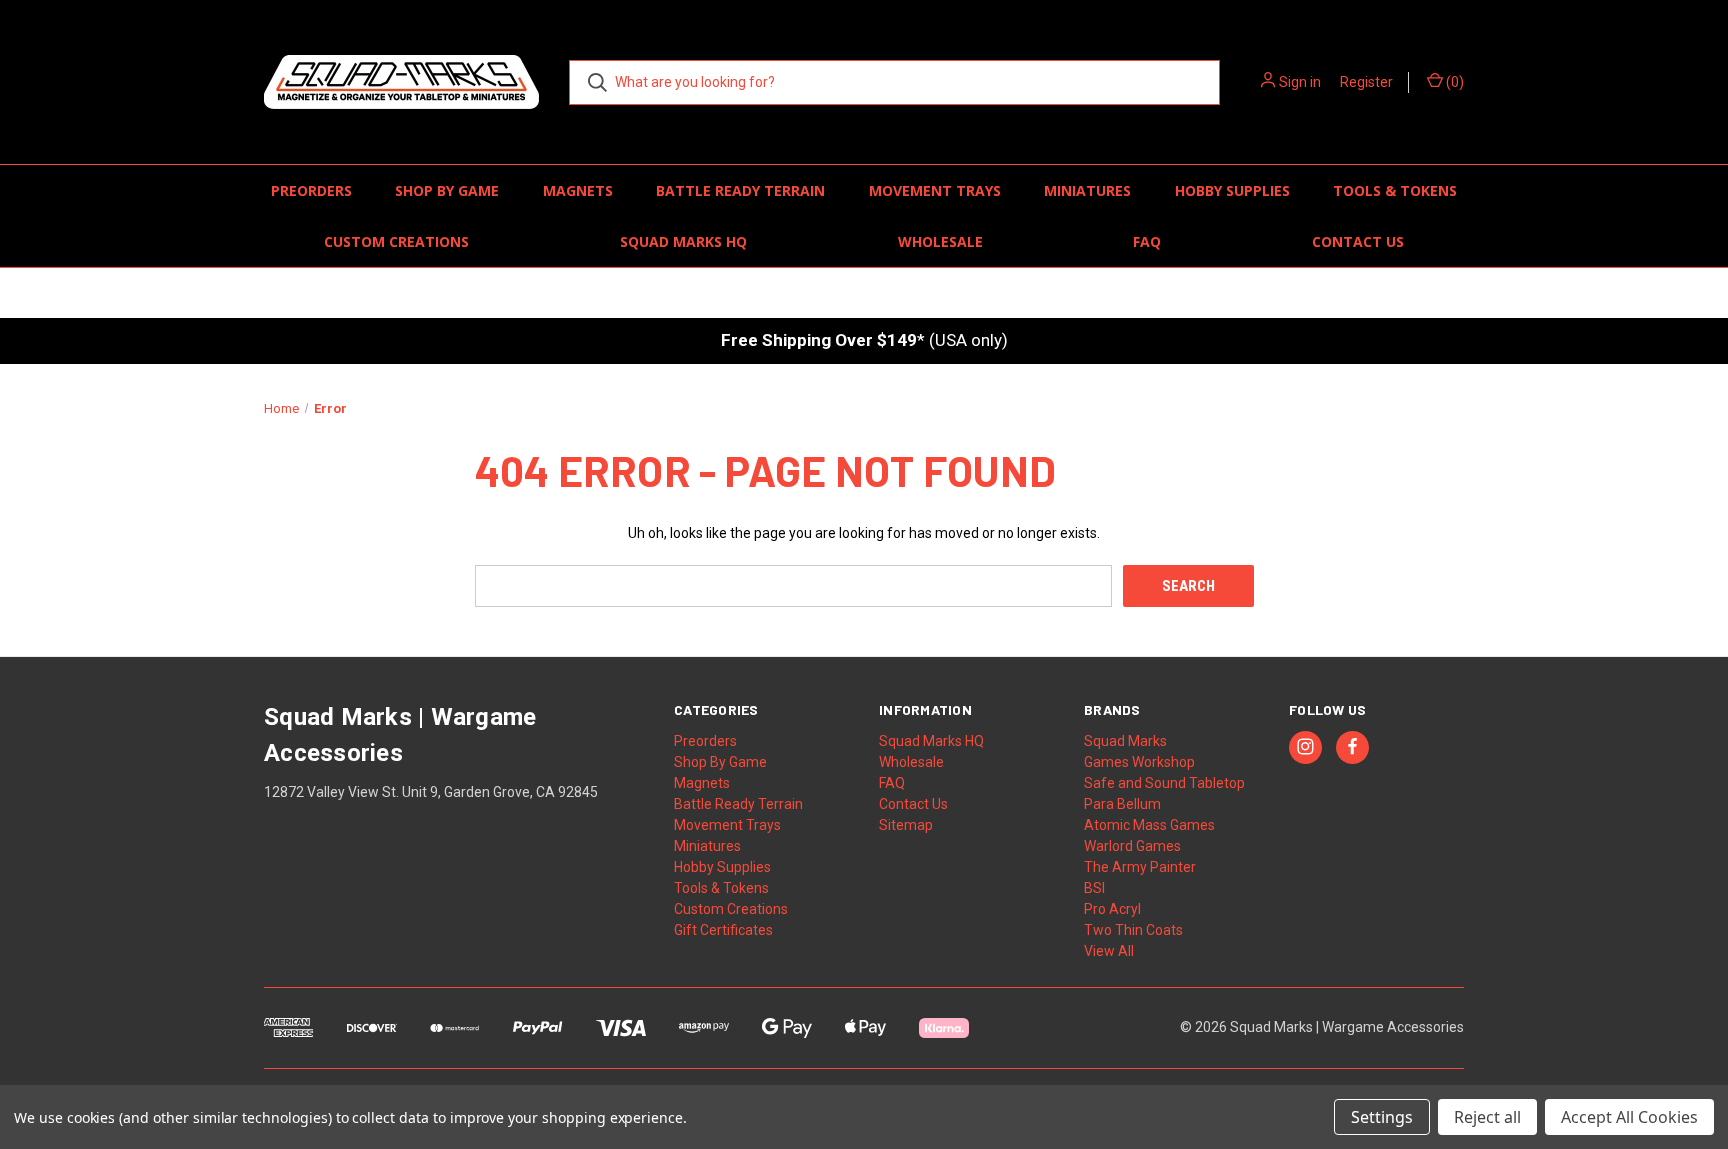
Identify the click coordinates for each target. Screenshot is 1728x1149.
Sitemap (906, 825)
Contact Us (1358, 241)
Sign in (1300, 82)
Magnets (578, 190)
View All (1109, 951)
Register (1366, 82)
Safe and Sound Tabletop (1164, 783)
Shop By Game (447, 190)
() (1453, 82)
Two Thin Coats (1133, 930)
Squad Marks (1125, 741)
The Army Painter (1140, 867)
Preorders (311, 190)
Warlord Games (1132, 846)
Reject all (1487, 1117)
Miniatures (1087, 190)
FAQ (1147, 241)
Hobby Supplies (1232, 190)
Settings (1382, 1117)
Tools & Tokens (1395, 190)
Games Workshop (1139, 762)
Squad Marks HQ (683, 241)
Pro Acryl (1112, 909)
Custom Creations (396, 241)
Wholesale (940, 241)
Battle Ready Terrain (740, 190)
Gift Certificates (723, 930)
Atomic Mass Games (1149, 825)
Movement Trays (935, 190)
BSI (1094, 888)
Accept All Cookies (1629, 1117)
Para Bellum (1122, 804)
